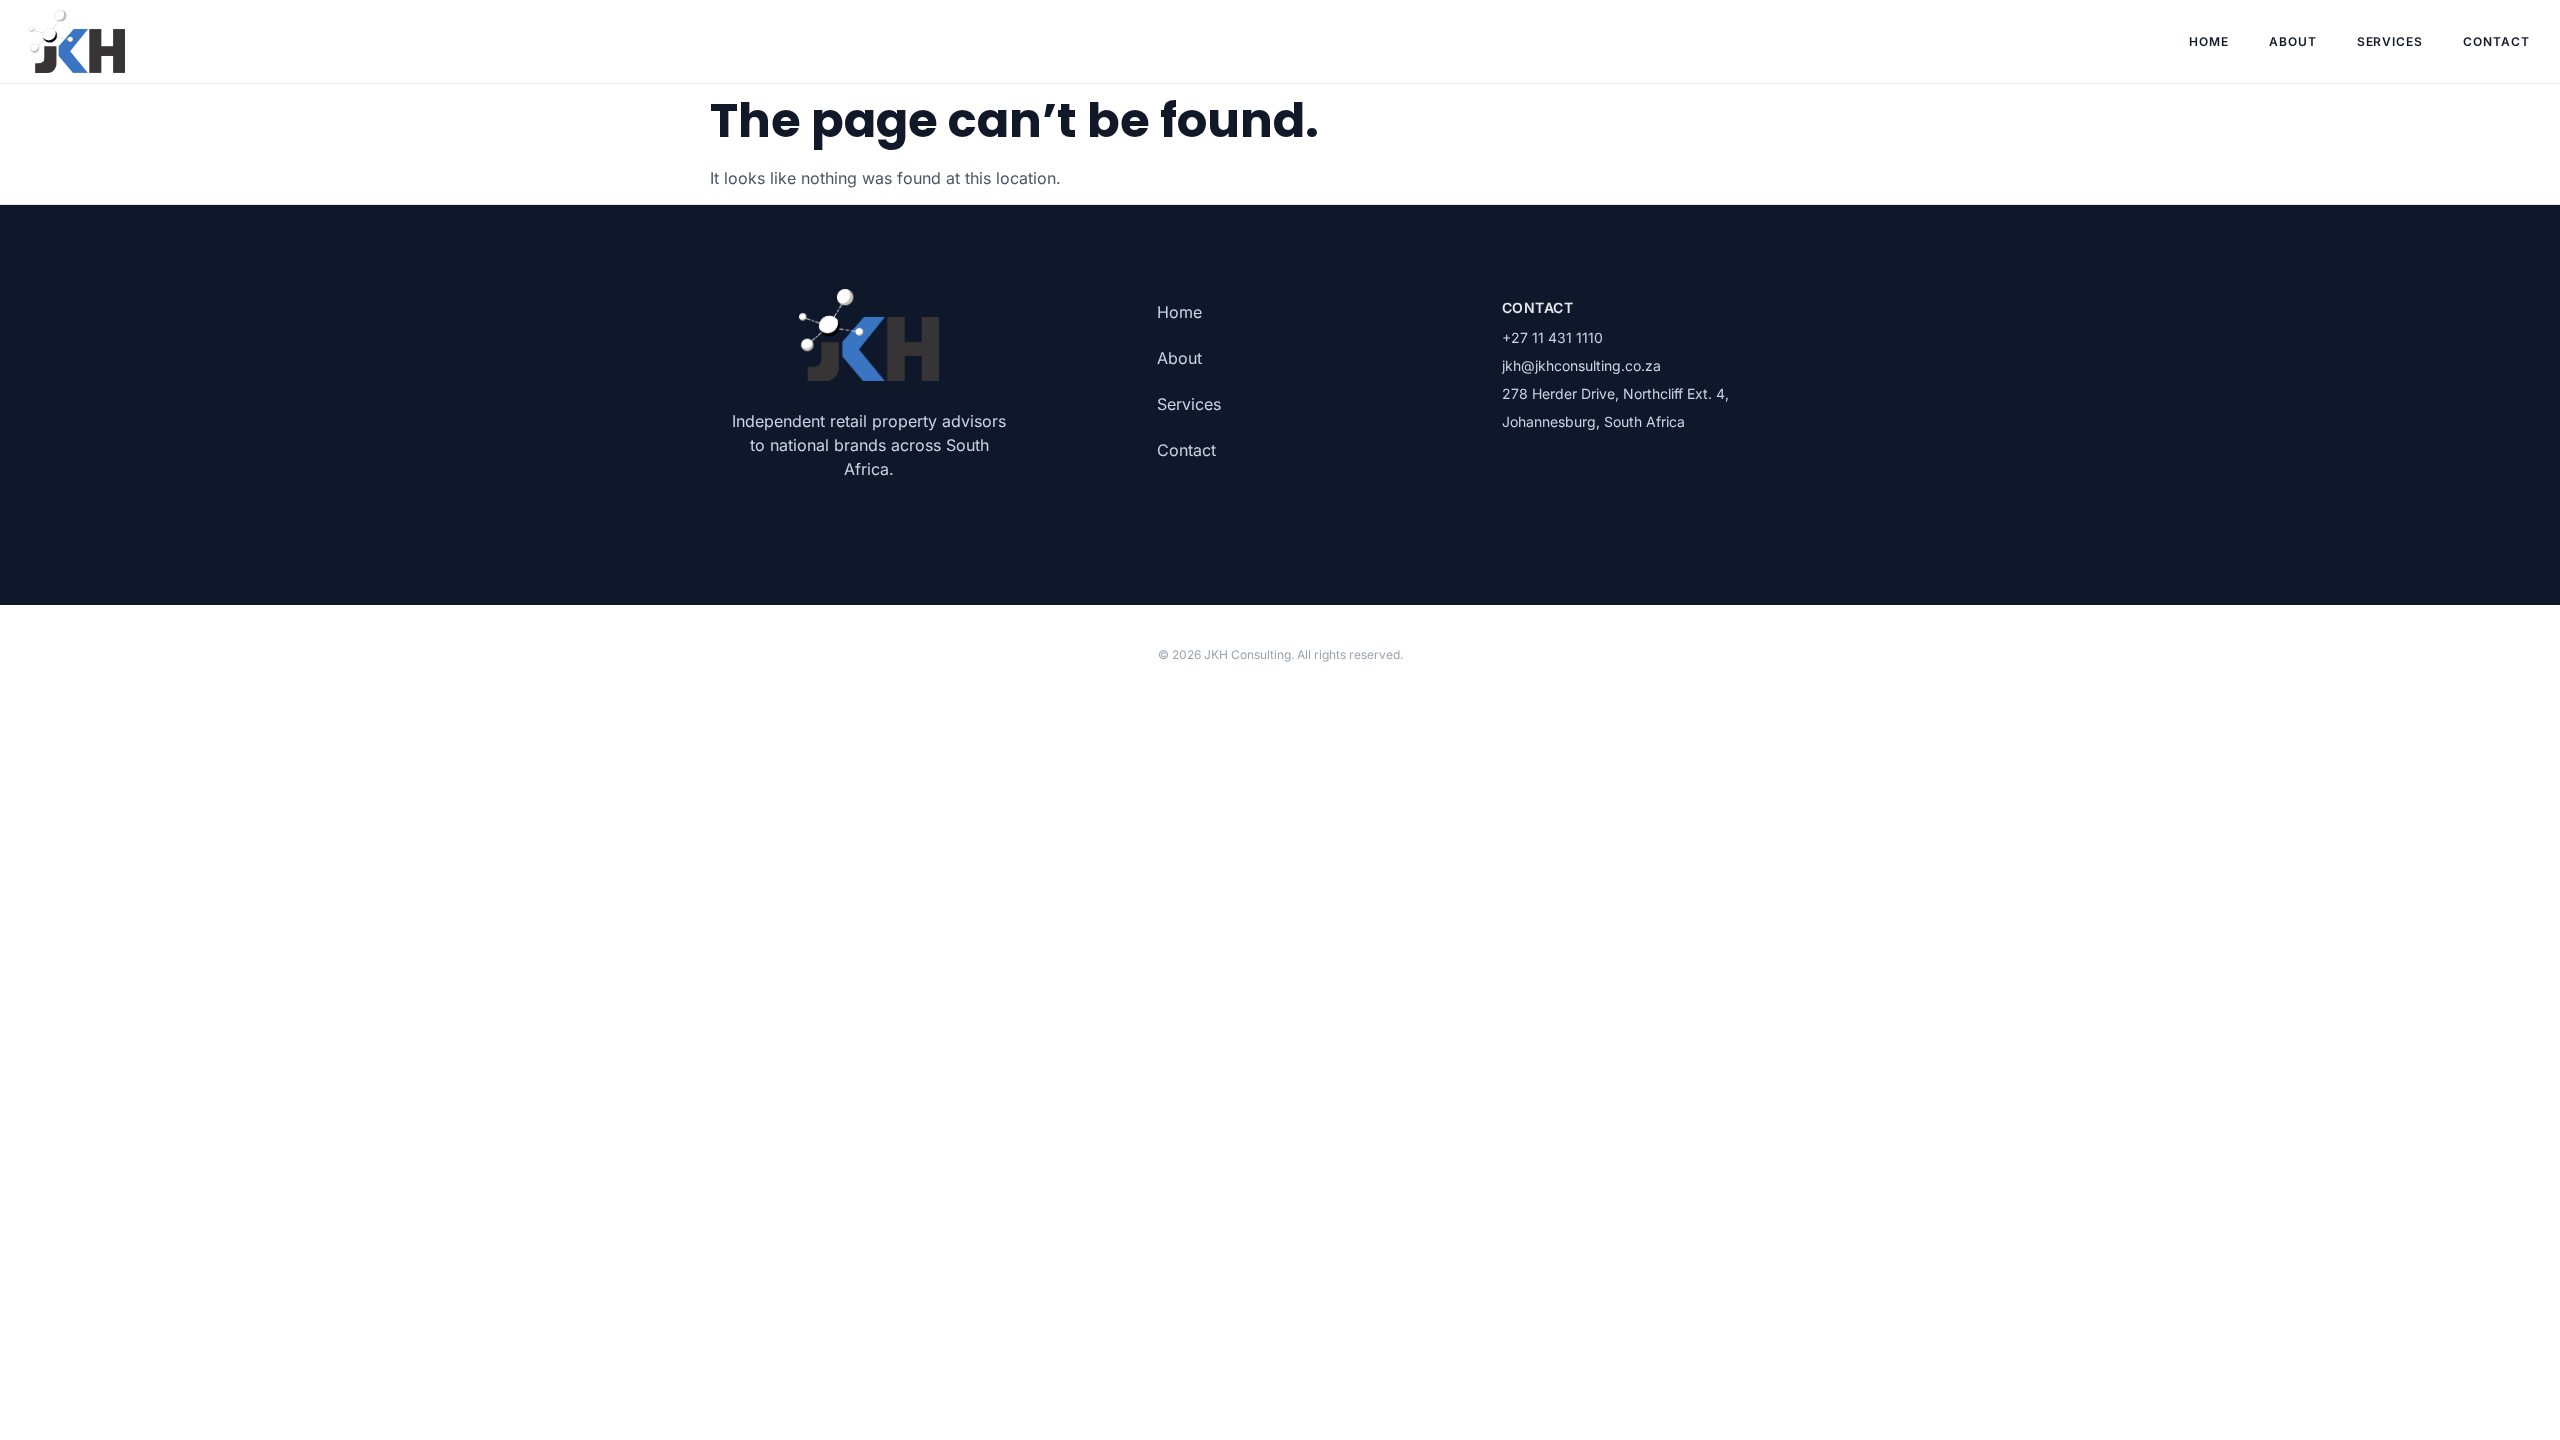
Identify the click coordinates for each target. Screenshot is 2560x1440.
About (2293, 41)
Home (2209, 41)
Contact (2496, 41)
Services (2390, 41)
